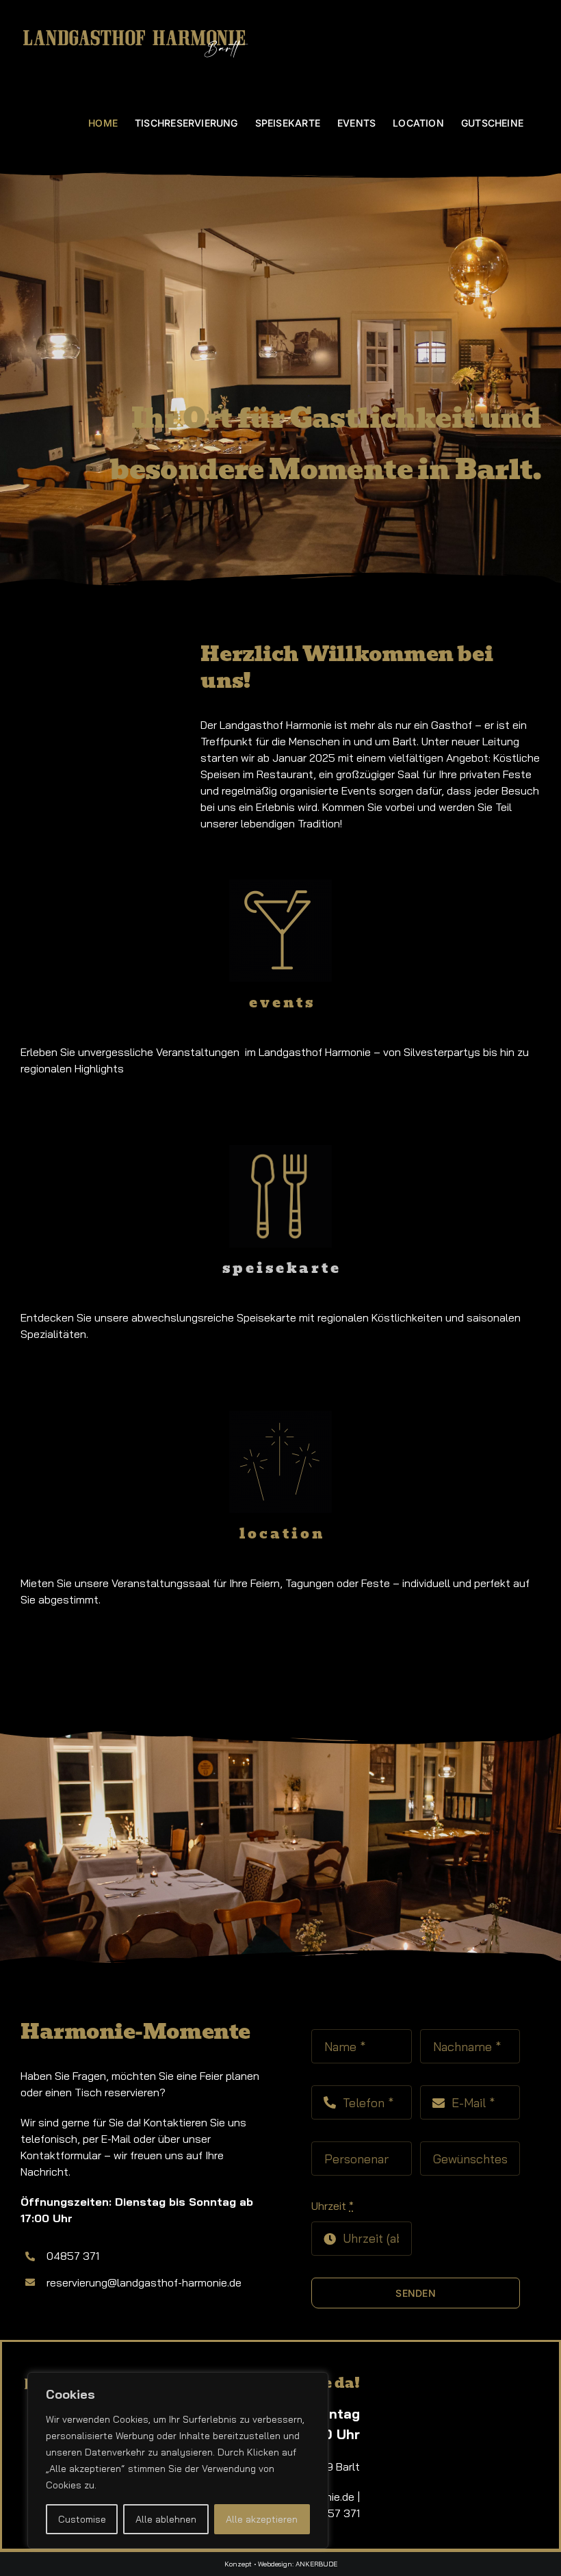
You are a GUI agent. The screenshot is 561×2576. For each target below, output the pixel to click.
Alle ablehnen (166, 2519)
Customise (82, 2519)
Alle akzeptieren (262, 2519)
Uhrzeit (332, 2206)
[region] (178, 2460)
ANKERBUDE (316, 2564)
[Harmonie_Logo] (102, 2368)
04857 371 (334, 2513)
